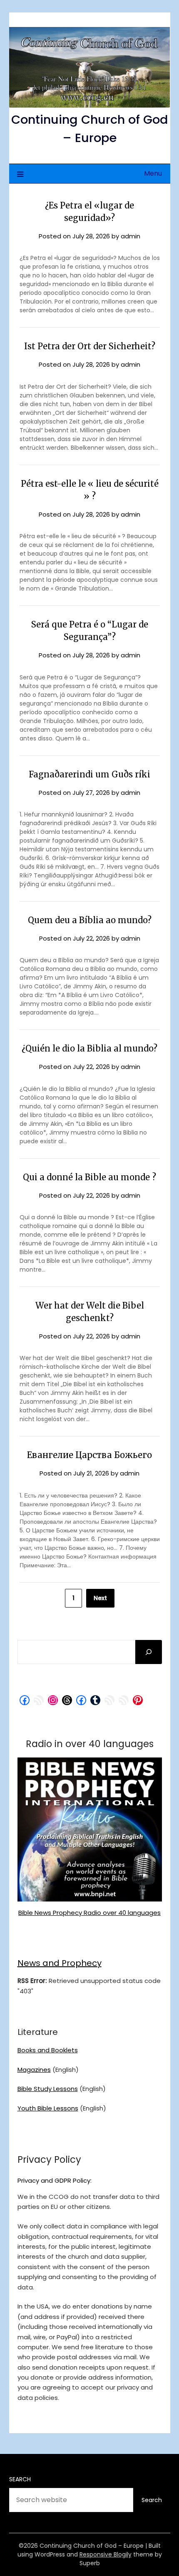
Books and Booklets (48, 2050)
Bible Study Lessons (48, 2089)
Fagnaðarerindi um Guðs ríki (89, 774)
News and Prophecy (60, 1963)
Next (100, 1598)
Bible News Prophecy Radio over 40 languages (89, 1913)
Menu (153, 173)
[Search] (149, 1652)
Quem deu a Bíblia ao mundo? (90, 920)
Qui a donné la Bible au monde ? (89, 1177)
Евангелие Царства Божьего (89, 1455)
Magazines (34, 2070)
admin (131, 236)
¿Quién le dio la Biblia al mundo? (89, 1048)
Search (20, 2479)
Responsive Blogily (106, 2554)
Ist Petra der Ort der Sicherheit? (90, 346)
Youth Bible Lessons (48, 2108)
